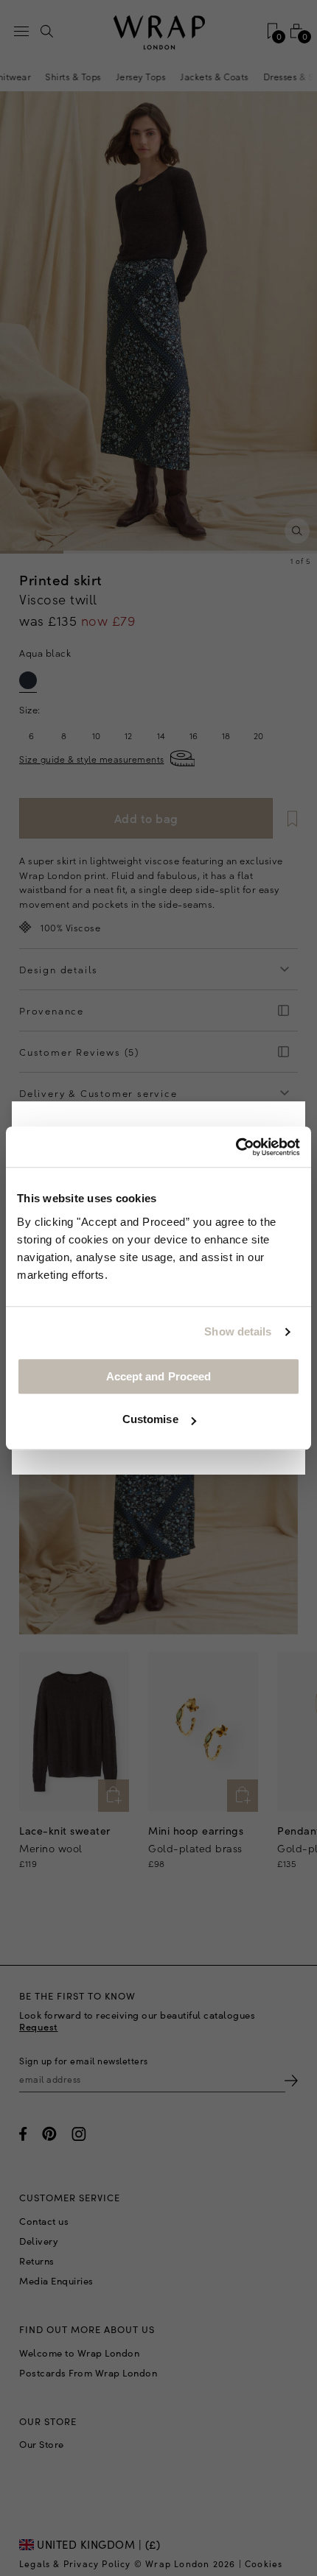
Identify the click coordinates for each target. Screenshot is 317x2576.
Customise (150, 1419)
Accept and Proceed (159, 1376)
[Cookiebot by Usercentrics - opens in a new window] (236, 1147)
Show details (238, 1331)
